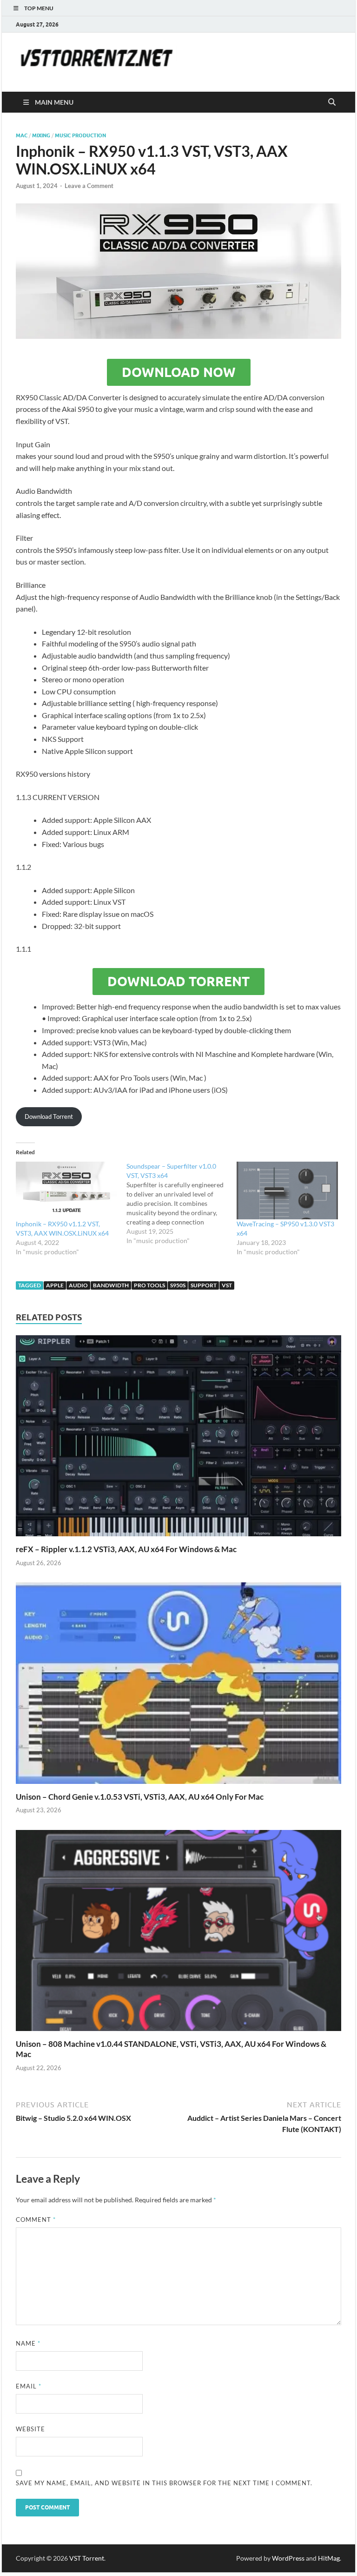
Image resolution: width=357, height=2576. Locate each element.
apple (55, 1285)
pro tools (149, 1285)
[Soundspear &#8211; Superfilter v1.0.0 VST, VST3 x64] (182, 1204)
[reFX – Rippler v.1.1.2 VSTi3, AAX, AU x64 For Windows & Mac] (178, 1439)
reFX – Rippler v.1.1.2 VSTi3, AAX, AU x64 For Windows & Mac (126, 1549)
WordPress (288, 2558)
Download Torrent (178, 982)
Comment (36, 2220)
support (204, 1285)
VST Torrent (87, 2558)
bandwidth (111, 1285)
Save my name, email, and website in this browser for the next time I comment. (164, 2483)
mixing (41, 135)
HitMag (329, 2558)
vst (227, 1285)
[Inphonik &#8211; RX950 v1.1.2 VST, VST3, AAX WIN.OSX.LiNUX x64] (66, 1190)
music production (80, 135)
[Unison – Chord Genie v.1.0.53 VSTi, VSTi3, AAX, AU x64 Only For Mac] (178, 1686)
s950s (178, 1285)
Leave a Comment (89, 186)
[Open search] (332, 102)
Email (29, 2386)
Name (28, 2343)
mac (22, 135)
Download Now (179, 372)
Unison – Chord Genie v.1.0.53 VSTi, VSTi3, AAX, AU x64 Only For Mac (140, 1797)
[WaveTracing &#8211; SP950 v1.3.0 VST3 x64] (287, 1190)
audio (78, 1285)
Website (30, 2429)
